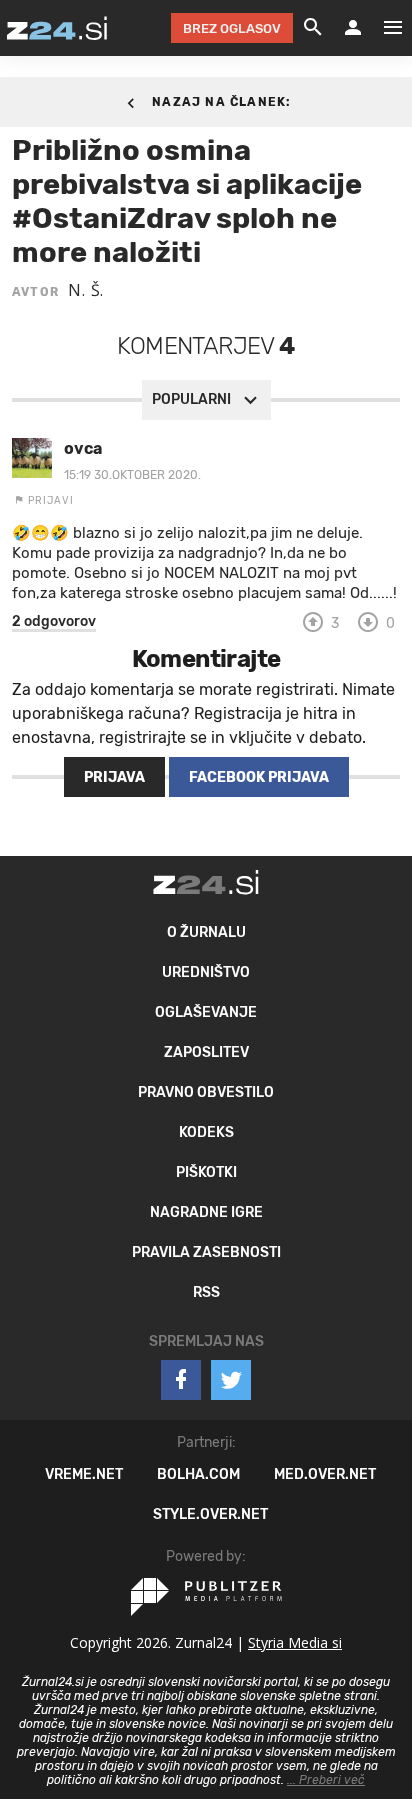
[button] (54, 622)
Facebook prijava (259, 777)
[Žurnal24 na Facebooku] (181, 1380)
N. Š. (86, 290)
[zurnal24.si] (57, 28)
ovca (83, 448)
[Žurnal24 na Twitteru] (231, 1380)
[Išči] (313, 28)
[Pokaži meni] (383, 28)
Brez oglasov (232, 28)
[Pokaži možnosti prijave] (353, 28)
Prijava (114, 777)
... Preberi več (326, 1780)
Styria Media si (295, 1642)
